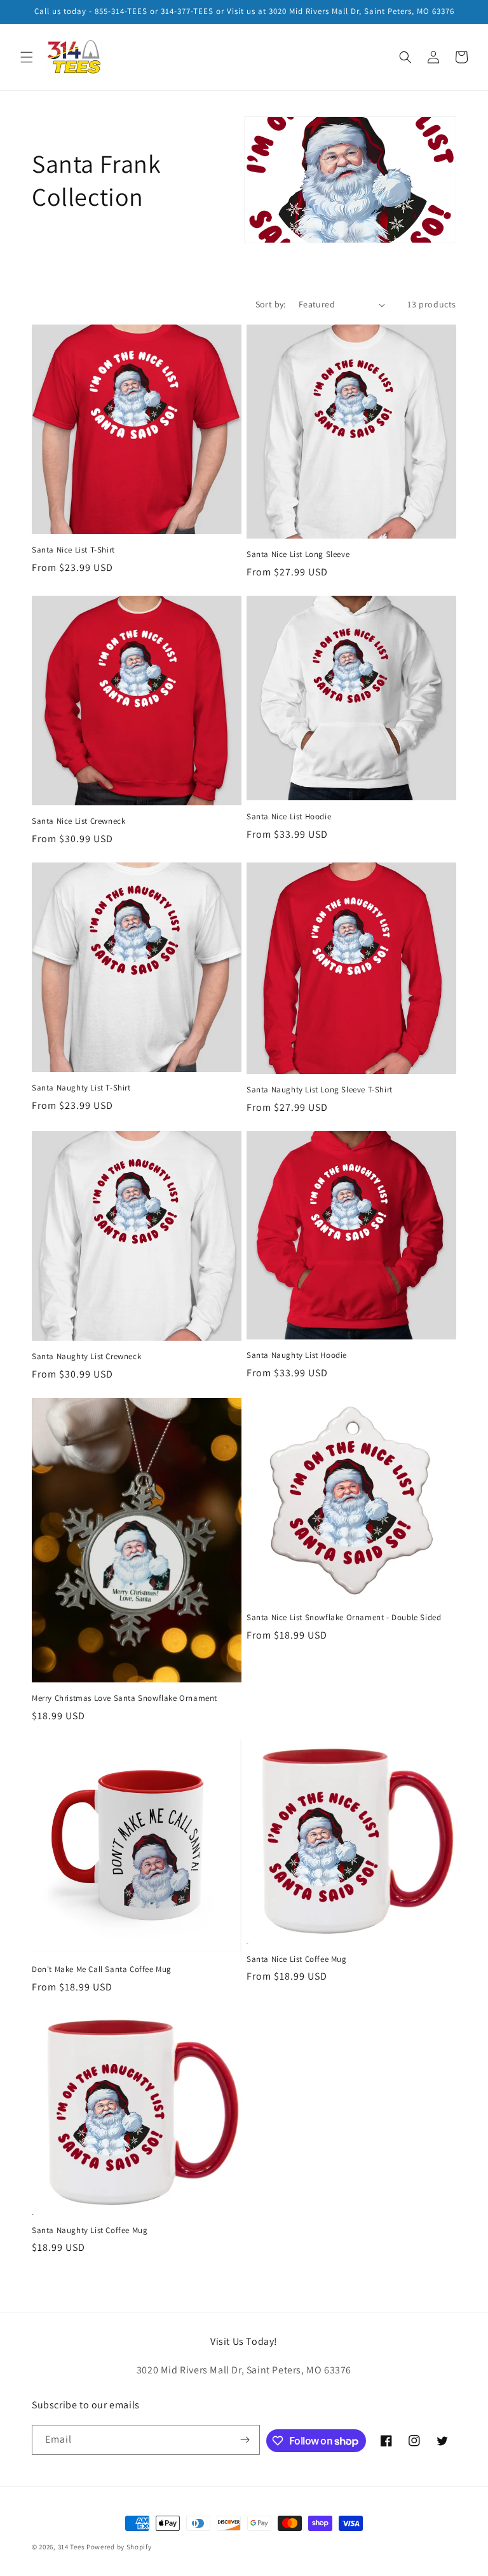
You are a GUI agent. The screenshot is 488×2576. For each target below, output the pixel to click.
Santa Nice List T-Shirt (73, 550)
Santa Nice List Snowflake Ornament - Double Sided (344, 1618)
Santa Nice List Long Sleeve (298, 554)
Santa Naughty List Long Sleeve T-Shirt (320, 1090)
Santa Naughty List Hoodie (297, 1355)
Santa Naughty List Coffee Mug (90, 2231)
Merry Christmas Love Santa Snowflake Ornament (125, 1698)
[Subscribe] (245, 2440)
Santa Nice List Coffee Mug (297, 1959)
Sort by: (271, 304)
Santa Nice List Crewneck (78, 821)
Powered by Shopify (119, 2547)
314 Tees (71, 2547)
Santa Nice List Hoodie (289, 817)
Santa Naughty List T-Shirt (81, 1088)
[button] (27, 57)
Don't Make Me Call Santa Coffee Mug (102, 1969)
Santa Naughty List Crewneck (86, 1357)
